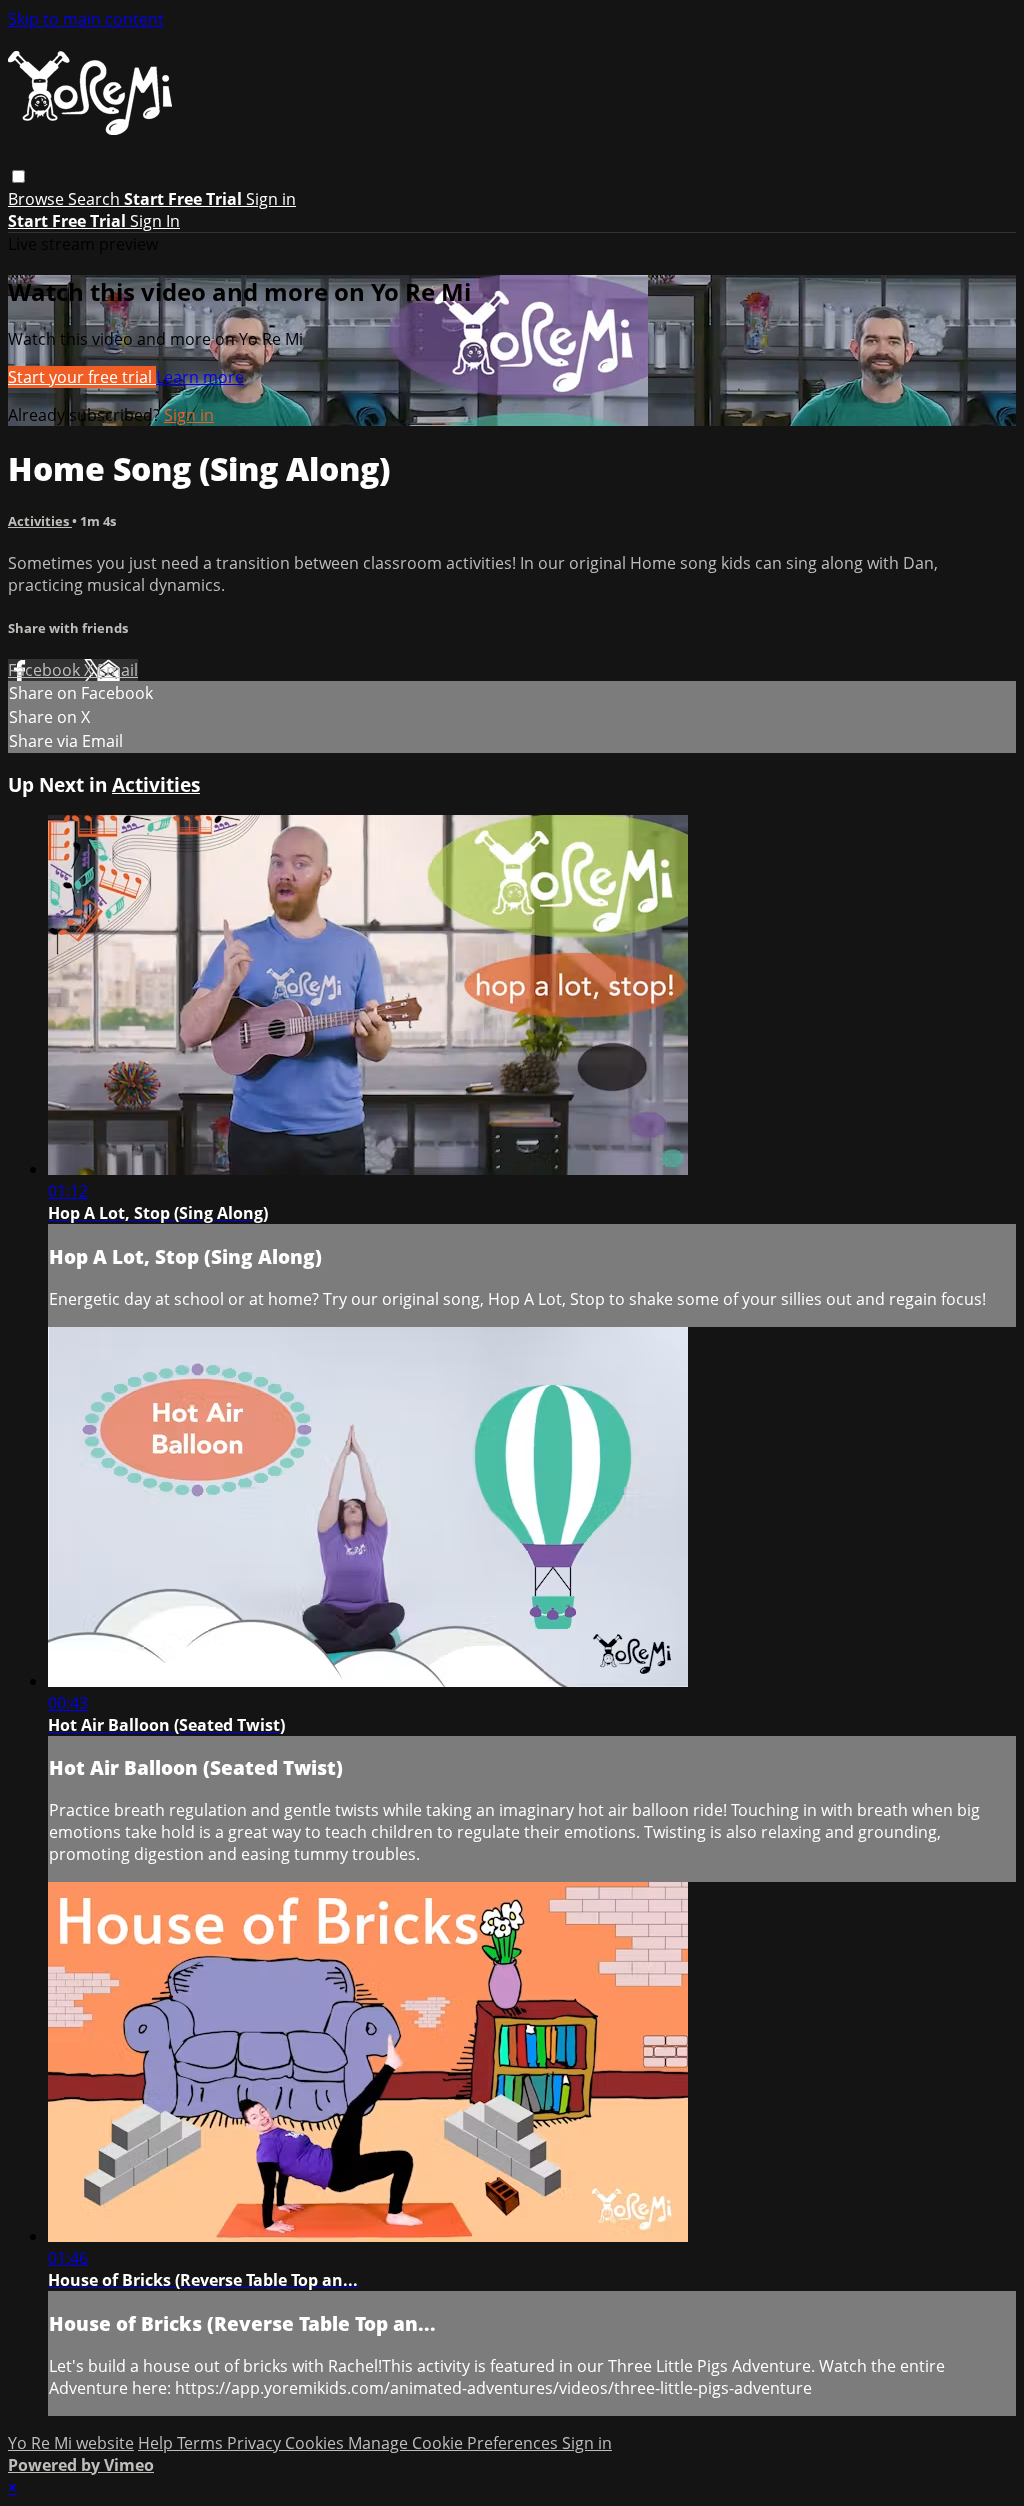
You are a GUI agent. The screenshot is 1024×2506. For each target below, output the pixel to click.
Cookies (316, 2443)
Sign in (271, 199)
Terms (202, 2443)
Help (157, 2443)
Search (96, 199)
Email (117, 670)
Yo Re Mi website (71, 2443)
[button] (18, 176)
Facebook (46, 670)
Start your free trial (82, 377)
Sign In (155, 221)
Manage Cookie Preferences (455, 2443)
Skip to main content (86, 19)
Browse (38, 199)
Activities (40, 521)
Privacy (256, 2443)
